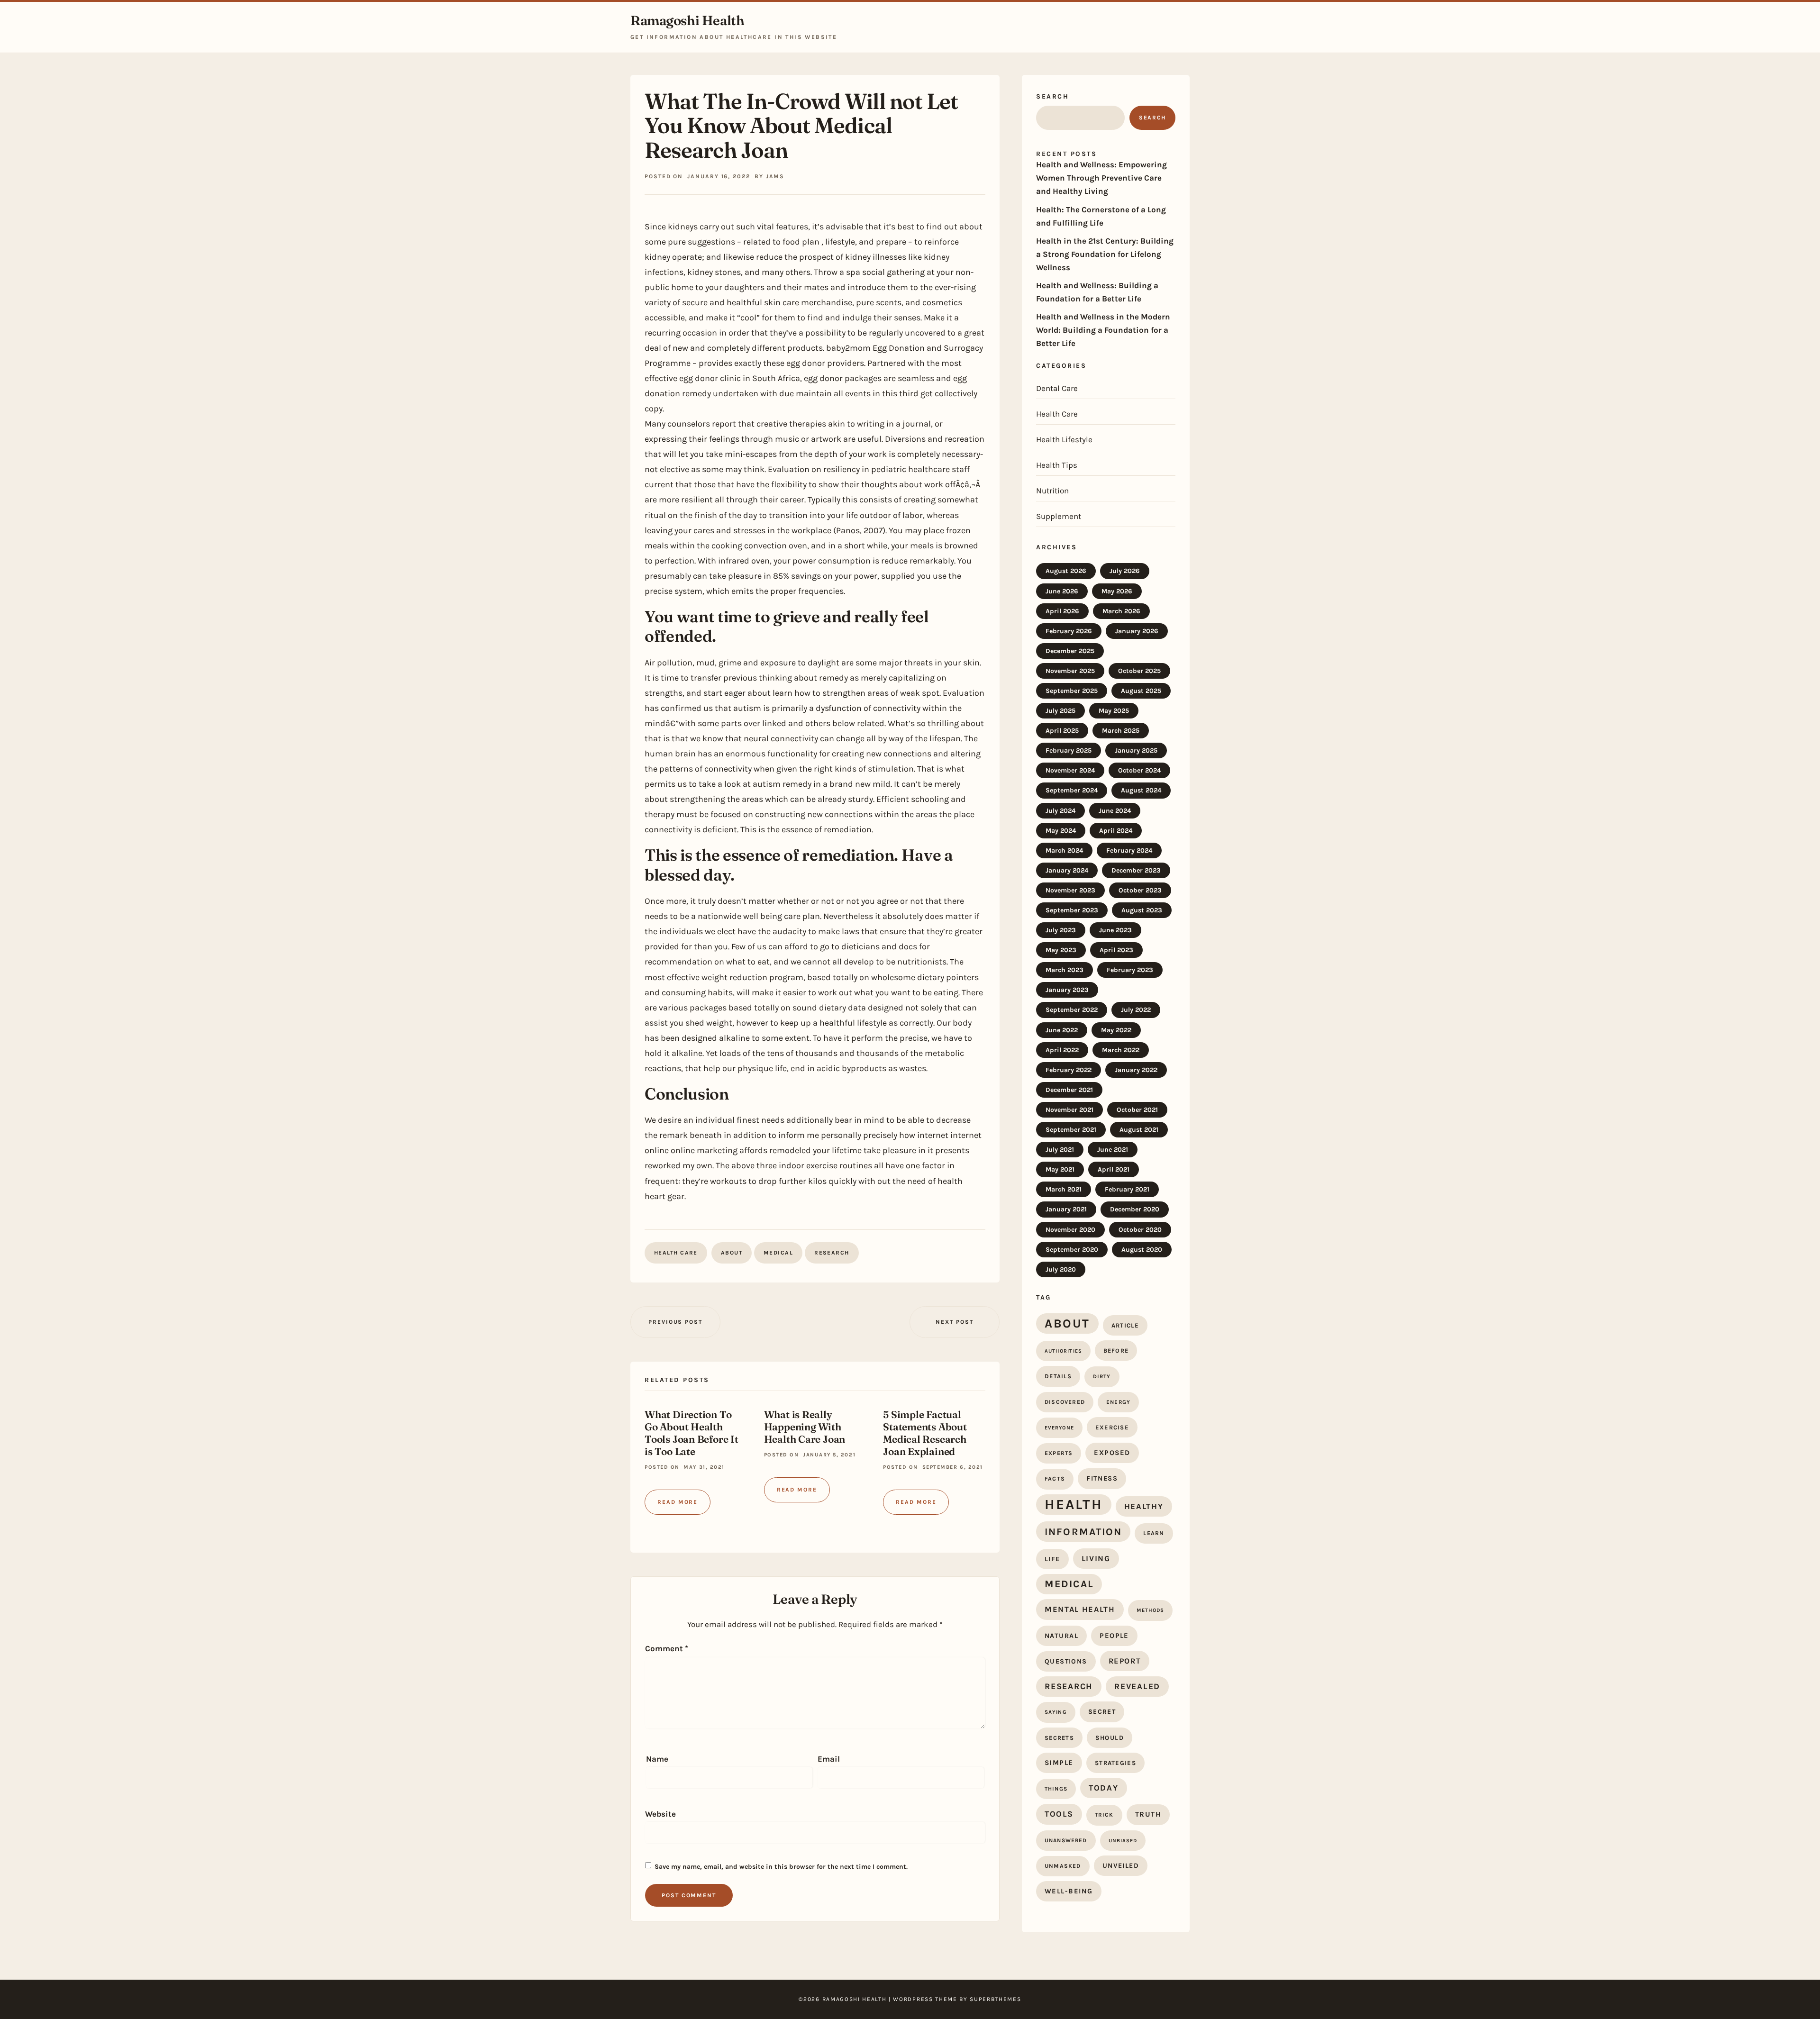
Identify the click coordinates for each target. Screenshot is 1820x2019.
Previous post (675, 1322)
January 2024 (1067, 870)
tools (1059, 1814)
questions (1066, 1661)
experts (1059, 1453)
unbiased (1123, 1841)
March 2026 (1121, 611)
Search (1052, 96)
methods (1151, 1610)
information (1083, 1532)
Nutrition (1052, 491)
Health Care (676, 1253)
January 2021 (1066, 1209)
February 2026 (1069, 631)
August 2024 (1141, 790)
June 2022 (1062, 1030)
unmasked (1063, 1866)
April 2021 (1114, 1169)
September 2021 (1071, 1130)
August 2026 (1066, 571)
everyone (1059, 1428)
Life (1052, 1559)
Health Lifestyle (1064, 439)
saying (1056, 1712)
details (1058, 1376)
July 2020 (1061, 1269)
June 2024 (1115, 811)
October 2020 (1140, 1230)
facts (1055, 1479)
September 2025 (1072, 691)
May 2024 (1061, 831)
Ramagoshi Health (687, 21)
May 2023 (1061, 950)
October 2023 (1140, 890)
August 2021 (1139, 1130)
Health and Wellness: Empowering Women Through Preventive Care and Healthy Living (1101, 178)
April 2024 (1116, 831)
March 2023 (1065, 970)
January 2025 (1136, 750)
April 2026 (1062, 611)
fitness (1102, 1478)
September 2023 (1072, 910)
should (1110, 1738)
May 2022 (1116, 1030)
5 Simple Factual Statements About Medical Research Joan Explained (925, 1433)
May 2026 (1117, 591)
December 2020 (1135, 1209)
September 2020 (1072, 1250)
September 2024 (1072, 790)
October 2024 (1139, 770)
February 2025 (1069, 750)
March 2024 (1064, 850)
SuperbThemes (995, 1999)
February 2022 (1069, 1070)
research (832, 1253)
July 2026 (1125, 571)
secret (1102, 1712)
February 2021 (1127, 1189)
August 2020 (1142, 1250)
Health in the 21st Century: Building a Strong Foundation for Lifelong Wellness (1105, 254)
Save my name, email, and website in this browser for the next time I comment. (781, 1867)
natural (1061, 1636)
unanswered (1066, 1840)
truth (1148, 1814)
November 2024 (1070, 770)
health (1074, 1504)
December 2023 (1136, 870)
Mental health (1080, 1609)
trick (1104, 1815)
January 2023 (1067, 990)
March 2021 (1064, 1189)
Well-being (1069, 1891)
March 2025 (1121, 731)
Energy (1118, 1402)
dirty (1102, 1376)
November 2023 (1070, 890)
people (1114, 1636)
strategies (1115, 1763)
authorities (1063, 1351)
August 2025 (1141, 691)
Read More (678, 1502)
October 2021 (1137, 1110)
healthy (1144, 1506)
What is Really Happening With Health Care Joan (805, 1427)
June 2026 (1062, 591)
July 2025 (1060, 711)
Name (657, 1759)
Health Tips (1057, 465)
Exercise (1112, 1427)
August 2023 (1142, 910)
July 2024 (1060, 811)
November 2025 (1070, 671)
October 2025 (1139, 671)
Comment (667, 1648)
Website (660, 1814)
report (1125, 1661)
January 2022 (1136, 1070)
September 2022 (1072, 1010)
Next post (954, 1322)
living (1096, 1559)
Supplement (1059, 516)
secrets (1059, 1738)
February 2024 (1129, 850)
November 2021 (1069, 1110)
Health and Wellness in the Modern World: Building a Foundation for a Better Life (1103, 330)
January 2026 (1137, 631)
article (1125, 1325)
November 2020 (1070, 1230)
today (1104, 1788)
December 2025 (1070, 651)
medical (778, 1253)
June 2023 (1115, 930)
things (1056, 1789)
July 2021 (1060, 1150)
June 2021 (1113, 1150)
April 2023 (1116, 950)
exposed (1112, 1453)
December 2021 (1069, 1090)
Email (829, 1759)
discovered (1065, 1402)
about (732, 1253)
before (1116, 1351)
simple (1059, 1763)
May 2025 (1114, 711)
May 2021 (1060, 1169)
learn (1154, 1533)
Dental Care (1057, 388)
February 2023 (1130, 970)
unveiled (1121, 1866)
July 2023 (1061, 930)
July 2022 (1136, 1010)
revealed (1137, 1686)
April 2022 (1062, 1050)
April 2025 (1062, 731)
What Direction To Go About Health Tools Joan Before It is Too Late (692, 1433)
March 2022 (1121, 1050)
